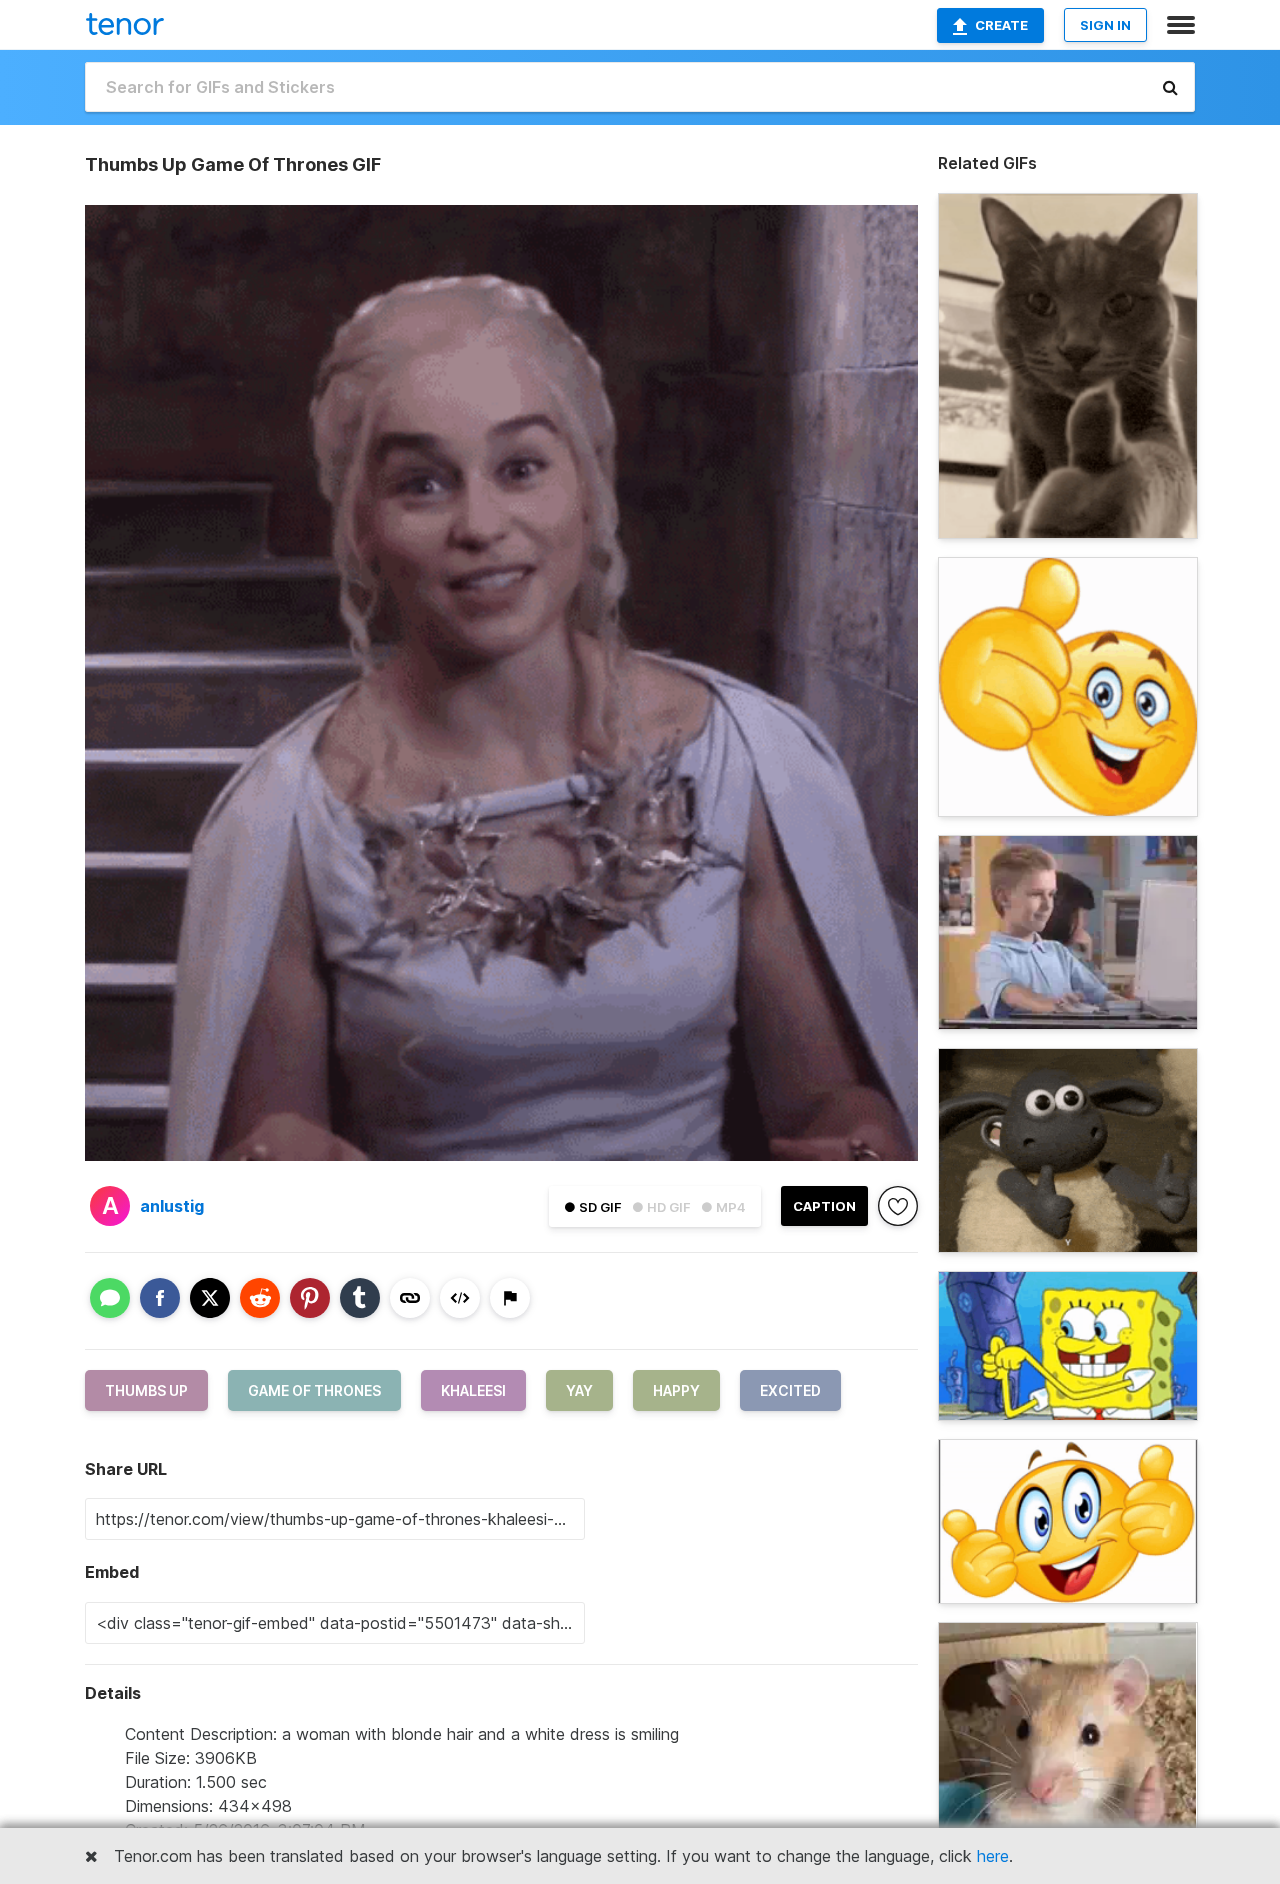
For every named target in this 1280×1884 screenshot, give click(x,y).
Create (1001, 25)
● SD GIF (593, 1207)
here (993, 1856)
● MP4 (723, 1207)
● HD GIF (661, 1207)
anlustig (172, 1206)
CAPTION (824, 1206)
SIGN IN (1105, 25)
